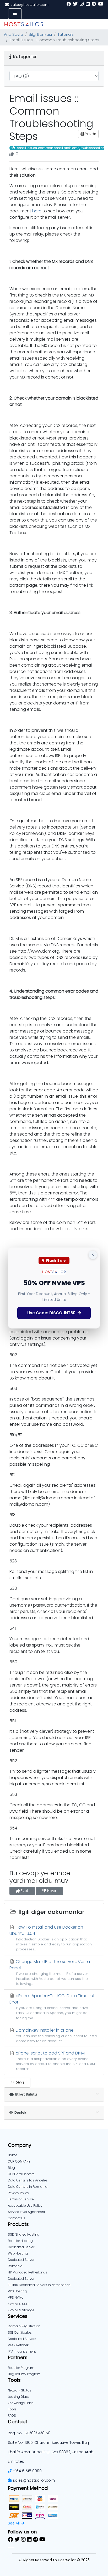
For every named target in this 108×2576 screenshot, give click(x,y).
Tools (12, 2409)
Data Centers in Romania (28, 2187)
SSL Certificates (20, 2332)
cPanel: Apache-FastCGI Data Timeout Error (52, 2006)
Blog (11, 2168)
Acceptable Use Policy (25, 2206)
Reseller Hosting (20, 2241)
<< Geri (17, 2082)
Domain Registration (24, 2326)
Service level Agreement (26, 2212)
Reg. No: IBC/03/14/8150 (29, 2433)
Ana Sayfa (13, 34)
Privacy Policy (18, 2193)
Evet (24, 1891)
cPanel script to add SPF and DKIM (55, 2061)
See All (14, 2523)
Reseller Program (21, 2368)
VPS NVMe (16, 2298)
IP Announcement (22, 2351)
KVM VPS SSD (18, 2304)
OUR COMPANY (19, 2161)
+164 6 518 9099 (27, 2471)
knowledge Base (21, 2403)
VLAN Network (18, 2345)
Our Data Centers (21, 2174)
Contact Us (17, 2218)
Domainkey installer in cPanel (56, 2035)
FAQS (12, 2416)
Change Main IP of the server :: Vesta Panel (50, 1972)
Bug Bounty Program (24, 2374)
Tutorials (66, 34)
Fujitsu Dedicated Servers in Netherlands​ (39, 2285)
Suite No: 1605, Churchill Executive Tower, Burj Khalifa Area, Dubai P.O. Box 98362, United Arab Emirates (51, 2452)
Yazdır (90, 134)
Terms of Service (21, 2199)
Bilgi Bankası (40, 34)
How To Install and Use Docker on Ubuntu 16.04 (51, 1938)
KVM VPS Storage (21, 2310)
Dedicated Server (21, 2279)
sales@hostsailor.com (34, 2480)
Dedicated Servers (22, 2339)
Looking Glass (19, 2397)
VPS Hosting (17, 2291)
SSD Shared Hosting (24, 2234)
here (37, 211)
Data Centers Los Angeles (28, 2180)
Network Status (20, 2390)
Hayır (51, 1891)
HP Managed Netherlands (28, 2272)
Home (13, 2155)
